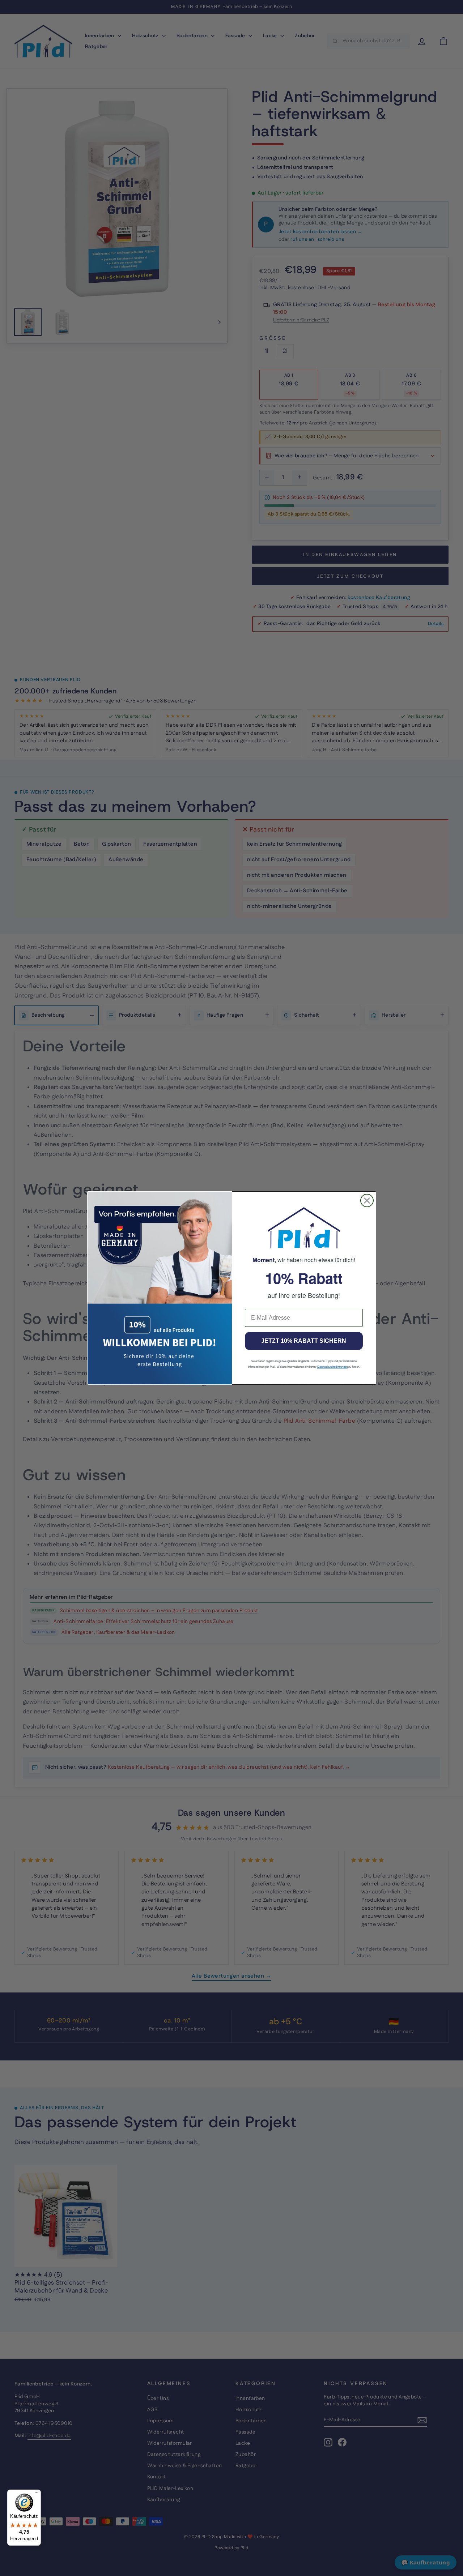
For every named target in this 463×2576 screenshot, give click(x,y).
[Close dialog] (367, 1201)
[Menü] (37, 2494)
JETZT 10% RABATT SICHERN (304, 1341)
